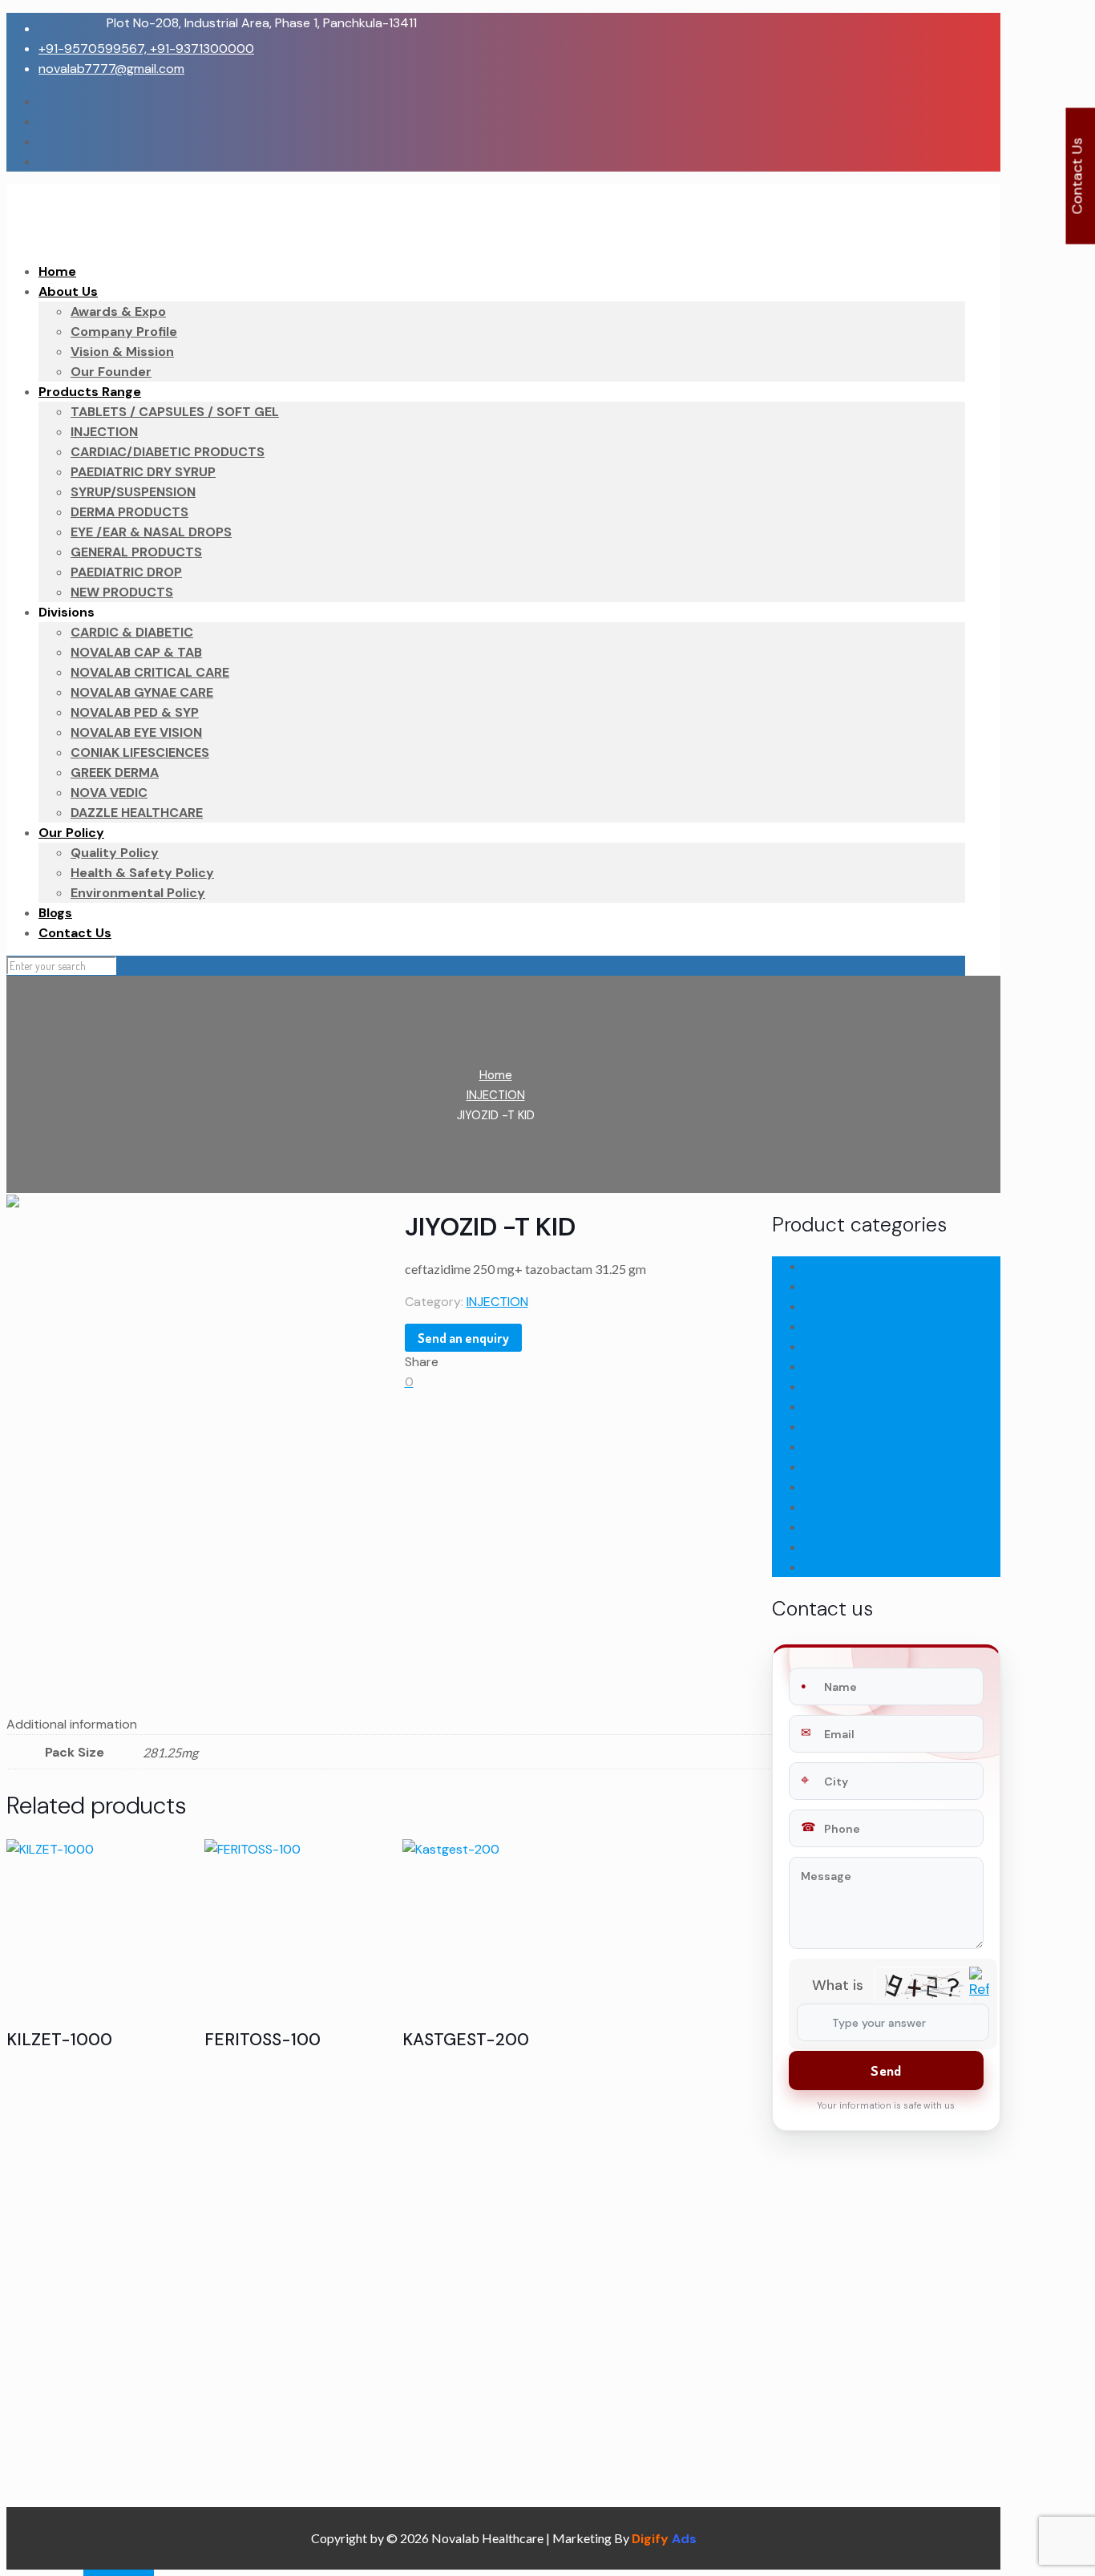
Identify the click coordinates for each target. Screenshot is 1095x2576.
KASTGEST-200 (466, 2040)
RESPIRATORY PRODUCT (874, 1527)
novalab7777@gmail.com (111, 69)
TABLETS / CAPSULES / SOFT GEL (901, 1567)
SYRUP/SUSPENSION (861, 1547)
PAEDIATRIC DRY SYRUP (871, 1487)
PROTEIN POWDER (857, 1507)
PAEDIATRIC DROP (857, 1467)
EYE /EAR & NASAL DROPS (881, 1326)
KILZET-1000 (59, 2040)
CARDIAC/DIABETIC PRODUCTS (895, 1266)
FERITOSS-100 (263, 2040)
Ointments (835, 1427)
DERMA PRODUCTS (860, 1306)
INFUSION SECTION (858, 1367)
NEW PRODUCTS (852, 1407)
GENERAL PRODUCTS (866, 1347)
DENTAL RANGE (849, 1286)
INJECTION (496, 1095)
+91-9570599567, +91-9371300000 (146, 49)
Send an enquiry (463, 1338)
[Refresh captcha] (979, 1993)
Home (496, 1075)
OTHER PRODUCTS (859, 1447)
